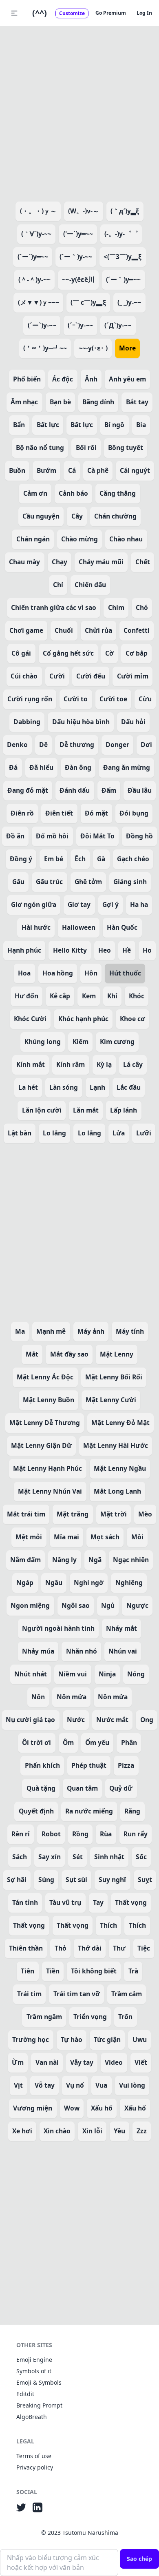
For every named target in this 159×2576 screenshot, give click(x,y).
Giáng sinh (130, 882)
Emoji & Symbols (39, 2382)
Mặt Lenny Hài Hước (116, 1445)
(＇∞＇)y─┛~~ (45, 348)
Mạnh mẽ (51, 1331)
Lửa (119, 1133)
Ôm (68, 1742)
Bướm (46, 470)
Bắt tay (137, 402)
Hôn (91, 973)
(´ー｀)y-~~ (76, 257)
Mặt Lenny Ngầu (120, 1468)
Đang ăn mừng (127, 767)
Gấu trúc (49, 882)
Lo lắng (54, 1133)
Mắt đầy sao (69, 1354)
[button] (14, 13)
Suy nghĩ (112, 1880)
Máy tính (130, 1331)
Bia (141, 425)
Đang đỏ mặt (28, 790)
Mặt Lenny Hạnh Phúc (47, 1468)
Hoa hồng (58, 973)
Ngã (95, 1560)
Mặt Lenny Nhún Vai (50, 1491)
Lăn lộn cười (42, 1110)
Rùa (106, 1834)
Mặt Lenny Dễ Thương (45, 1423)
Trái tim (29, 1994)
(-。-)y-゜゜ (121, 234)
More (127, 348)
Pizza (126, 1765)
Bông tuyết (126, 448)
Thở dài (90, 1948)
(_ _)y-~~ (129, 302)
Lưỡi (144, 1133)
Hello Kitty (70, 950)
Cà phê (98, 470)
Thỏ (61, 1948)
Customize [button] (72, 13)
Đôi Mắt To (97, 836)
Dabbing (27, 722)
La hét (28, 1087)
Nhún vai (123, 1651)
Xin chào (57, 2131)
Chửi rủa (98, 630)
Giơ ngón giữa (34, 904)
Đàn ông (78, 767)
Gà (101, 859)
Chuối (64, 630)
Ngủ (108, 1605)
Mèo (145, 1514)
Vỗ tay (45, 2085)
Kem (89, 996)
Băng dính (98, 402)
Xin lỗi (92, 2131)
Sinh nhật (109, 1857)
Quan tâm (82, 1788)
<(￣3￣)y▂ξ (123, 257)
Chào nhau (126, 539)
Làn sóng (64, 1087)
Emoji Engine (34, 2360)
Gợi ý (110, 904)
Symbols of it (34, 2371)
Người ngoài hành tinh (58, 1628)
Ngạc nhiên (131, 1560)
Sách (20, 1857)
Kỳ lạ (104, 1064)
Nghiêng (129, 1583)
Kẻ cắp (60, 996)
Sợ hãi (17, 1880)
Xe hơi (22, 2131)
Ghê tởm (88, 882)
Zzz (142, 2131)
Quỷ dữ (121, 1788)
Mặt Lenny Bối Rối (114, 1377)
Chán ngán (33, 539)
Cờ (109, 653)
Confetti (137, 630)
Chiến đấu (90, 585)
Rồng (80, 1834)
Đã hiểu (41, 767)
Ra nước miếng (89, 1811)
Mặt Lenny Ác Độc (45, 1377)
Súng (46, 1880)
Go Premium (111, 13)
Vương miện (33, 2108)
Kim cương (117, 1042)
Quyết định (36, 1811)
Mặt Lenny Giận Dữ (41, 1445)
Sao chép (139, 2559)
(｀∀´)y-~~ (36, 234)
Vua (101, 2085)
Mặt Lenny (117, 1354)
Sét (78, 1857)
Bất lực (48, 425)
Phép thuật (89, 1765)
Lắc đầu (129, 1087)
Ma (20, 1331)
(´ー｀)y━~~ (123, 279)
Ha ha (139, 904)
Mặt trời (114, 1514)
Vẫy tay (82, 2062)
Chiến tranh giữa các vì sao (54, 607)
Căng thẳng (118, 493)
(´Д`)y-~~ (118, 325)
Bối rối (86, 448)
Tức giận (107, 2040)
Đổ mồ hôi (52, 836)
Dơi (146, 745)
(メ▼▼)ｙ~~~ (39, 302)
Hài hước (36, 927)
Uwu (140, 2040)
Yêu (119, 2131)
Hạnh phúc (24, 950)
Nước (76, 1720)
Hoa (24, 973)
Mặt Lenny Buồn (49, 1400)
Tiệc (144, 1948)
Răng (132, 1811)
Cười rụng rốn (30, 699)
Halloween (79, 927)
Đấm (109, 790)
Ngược (137, 1605)
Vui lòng (132, 2085)
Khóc (137, 996)
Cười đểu (91, 676)
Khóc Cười (30, 1019)
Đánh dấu (75, 790)
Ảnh (91, 379)
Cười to (76, 699)
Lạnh (97, 1087)
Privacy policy (35, 2467)
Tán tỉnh (25, 1902)
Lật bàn (20, 1133)
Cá (72, 470)
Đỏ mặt (96, 813)
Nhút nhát (31, 1674)
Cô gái (21, 653)
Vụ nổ (75, 2085)
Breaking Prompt (39, 2405)
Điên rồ (22, 813)
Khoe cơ (132, 1019)
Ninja (107, 1674)
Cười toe (113, 699)
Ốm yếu (97, 1742)
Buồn (17, 470)
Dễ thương (77, 745)
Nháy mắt (121, 1628)
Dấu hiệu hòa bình (81, 722)
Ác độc (63, 379)
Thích (108, 1925)
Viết (141, 2062)
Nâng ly (64, 1560)
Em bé (54, 859)
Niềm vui (73, 1674)
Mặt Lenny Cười (111, 1400)
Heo (105, 950)
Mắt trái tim (26, 1514)
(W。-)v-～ (84, 211)
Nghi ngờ (89, 1583)
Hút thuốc (125, 973)
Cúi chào (24, 676)
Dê (43, 745)
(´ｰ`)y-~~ (80, 325)
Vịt (18, 2085)
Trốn (125, 2017)
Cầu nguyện (41, 516)
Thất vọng (131, 1902)
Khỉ (112, 996)
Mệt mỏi (29, 1537)
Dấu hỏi (133, 722)
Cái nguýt (135, 470)
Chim (116, 607)
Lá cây (133, 1064)
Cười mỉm (133, 676)
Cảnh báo (73, 493)
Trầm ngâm (44, 2017)
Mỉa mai (66, 1537)
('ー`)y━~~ (78, 234)
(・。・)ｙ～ (38, 211)
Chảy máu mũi (101, 562)
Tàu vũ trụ (65, 1902)
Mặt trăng (73, 1514)
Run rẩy (136, 1834)
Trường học (31, 2040)
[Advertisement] (79, 112)
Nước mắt (112, 1720)
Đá (13, 767)
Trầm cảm (127, 1994)
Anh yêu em (127, 379)
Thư (119, 1948)
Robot (51, 1834)
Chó (142, 607)
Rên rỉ (21, 1834)
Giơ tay (79, 904)
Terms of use (34, 2456)
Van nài (47, 2062)
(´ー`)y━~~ (33, 257)
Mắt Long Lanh (117, 1491)
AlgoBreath (32, 2417)
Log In (144, 13)
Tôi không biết (94, 1971)
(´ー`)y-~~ (42, 325)
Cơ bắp (137, 653)
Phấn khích (42, 1765)
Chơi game (26, 630)
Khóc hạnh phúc (83, 1019)
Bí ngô (114, 425)
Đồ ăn (15, 836)
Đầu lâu (140, 790)
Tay (98, 1902)
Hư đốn (26, 996)
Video (114, 2062)
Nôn (38, 1697)
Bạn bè (60, 402)
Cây (77, 516)
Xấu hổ (102, 2108)
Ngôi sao (76, 1605)
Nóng (136, 1674)
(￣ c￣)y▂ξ (88, 302)
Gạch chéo (133, 859)
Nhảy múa (38, 1651)
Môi (137, 1537)
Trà (133, 1971)
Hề (127, 950)
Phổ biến (27, 379)
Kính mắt (31, 1064)
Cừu (145, 699)
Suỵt (145, 1880)
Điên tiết (59, 813)
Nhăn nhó (82, 1651)
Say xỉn (50, 1857)
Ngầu (54, 1583)
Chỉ (58, 585)
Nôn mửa (72, 1697)
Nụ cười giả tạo (30, 1720)
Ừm (18, 2062)
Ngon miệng (30, 1605)
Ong (147, 1720)
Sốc (141, 1857)
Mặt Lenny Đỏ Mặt (120, 1423)
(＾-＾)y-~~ (34, 279)
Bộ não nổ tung (40, 448)
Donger (117, 745)
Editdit (25, 2394)
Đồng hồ (139, 836)
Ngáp (25, 1583)
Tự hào (72, 2040)
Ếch (80, 859)
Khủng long (43, 1042)
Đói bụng (134, 813)
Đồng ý (21, 859)
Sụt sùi (76, 1880)
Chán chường (115, 516)
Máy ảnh (91, 1331)
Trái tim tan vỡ (77, 1994)
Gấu (18, 882)
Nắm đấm (25, 1560)
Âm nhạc (24, 402)
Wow (72, 2108)
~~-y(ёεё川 (78, 279)
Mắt (32, 1354)
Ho (147, 950)
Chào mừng (79, 539)
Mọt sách (105, 1537)
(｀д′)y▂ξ (125, 211)
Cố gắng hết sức (68, 653)
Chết (143, 562)
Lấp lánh (124, 1110)
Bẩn (19, 425)
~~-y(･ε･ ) (93, 348)
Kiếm (81, 1042)
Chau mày (24, 562)
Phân (129, 1742)
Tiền (53, 1971)
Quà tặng (41, 1788)
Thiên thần (26, 1948)
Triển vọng (90, 2017)
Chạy (60, 562)
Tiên (28, 1971)
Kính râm (71, 1064)
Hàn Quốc (122, 927)
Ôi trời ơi (36, 1742)
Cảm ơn (35, 493)
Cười (57, 676)
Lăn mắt (86, 1110)
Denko (17, 745)
